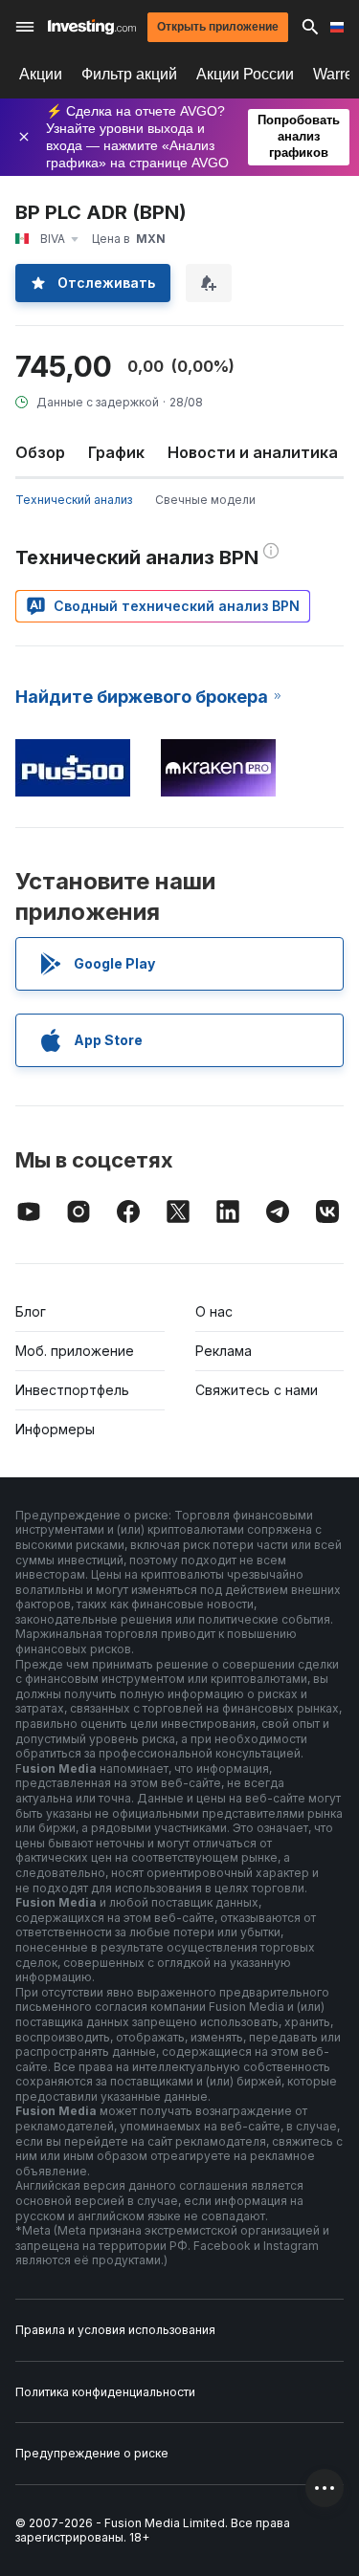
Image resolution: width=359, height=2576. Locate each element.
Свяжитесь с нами (257, 1390)
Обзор (40, 452)
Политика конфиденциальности (105, 2392)
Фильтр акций (129, 74)
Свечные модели (205, 500)
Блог (31, 1311)
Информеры (55, 1429)
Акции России (245, 74)
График (116, 452)
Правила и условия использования (115, 2330)
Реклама (224, 1351)
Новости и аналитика (253, 452)
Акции (41, 74)
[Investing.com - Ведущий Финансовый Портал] (92, 27)
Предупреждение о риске (92, 2453)
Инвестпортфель (72, 1390)
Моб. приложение (75, 1351)
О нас (214, 1311)
